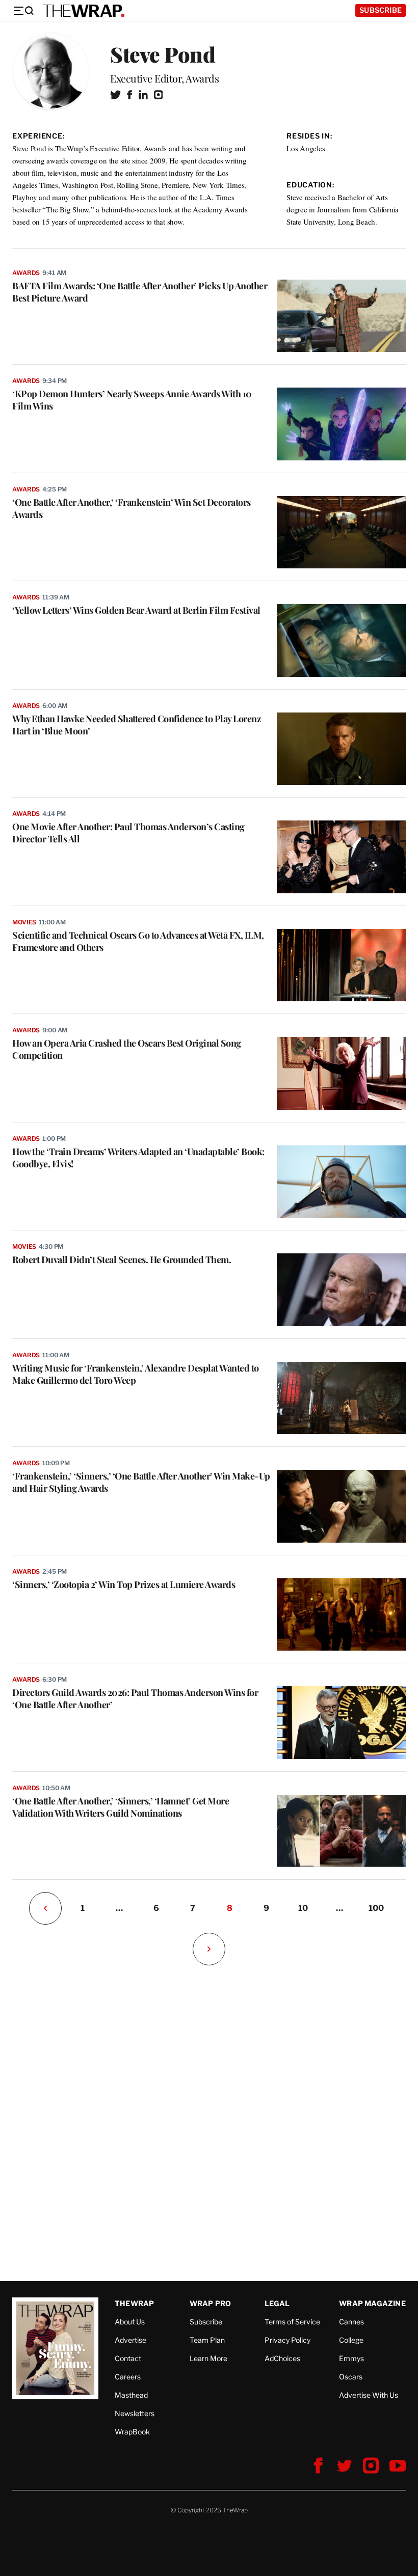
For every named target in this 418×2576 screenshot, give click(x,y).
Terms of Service (292, 2322)
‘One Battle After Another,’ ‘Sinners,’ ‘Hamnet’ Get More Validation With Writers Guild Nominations (121, 1807)
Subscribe (381, 10)
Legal (277, 2303)
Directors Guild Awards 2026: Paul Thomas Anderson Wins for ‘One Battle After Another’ (135, 1698)
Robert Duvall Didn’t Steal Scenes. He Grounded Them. (122, 1259)
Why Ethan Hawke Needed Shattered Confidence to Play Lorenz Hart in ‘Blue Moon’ (137, 725)
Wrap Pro (211, 2303)
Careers (128, 2377)
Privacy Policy (288, 2340)
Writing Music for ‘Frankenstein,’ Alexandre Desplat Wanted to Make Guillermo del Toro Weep (136, 1374)
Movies (24, 922)
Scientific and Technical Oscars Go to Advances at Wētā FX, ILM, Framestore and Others (138, 941)
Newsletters (135, 2413)
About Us (130, 2322)
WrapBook (132, 2432)
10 (303, 1908)
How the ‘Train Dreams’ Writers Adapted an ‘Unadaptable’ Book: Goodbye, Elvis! (138, 1158)
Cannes (351, 2322)
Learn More (208, 2358)
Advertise (130, 2340)
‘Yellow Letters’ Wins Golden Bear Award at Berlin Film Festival (136, 610)
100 (376, 1908)
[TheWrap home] (84, 11)
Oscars (351, 2377)
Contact (128, 2358)
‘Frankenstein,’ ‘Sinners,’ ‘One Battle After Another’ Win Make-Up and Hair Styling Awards (141, 1482)
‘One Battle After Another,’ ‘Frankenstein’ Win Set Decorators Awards (132, 508)
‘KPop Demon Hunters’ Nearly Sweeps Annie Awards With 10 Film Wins (132, 400)
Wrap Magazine (372, 2303)
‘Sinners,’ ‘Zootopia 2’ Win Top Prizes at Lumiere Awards (124, 1584)
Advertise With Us (369, 2395)
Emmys (351, 2358)
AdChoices (282, 2358)
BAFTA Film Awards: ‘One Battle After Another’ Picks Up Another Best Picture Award (140, 292)
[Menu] (23, 11)
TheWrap (134, 2303)
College (351, 2340)
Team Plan (207, 2340)
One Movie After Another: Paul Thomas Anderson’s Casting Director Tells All (128, 833)
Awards (26, 273)
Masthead (131, 2395)
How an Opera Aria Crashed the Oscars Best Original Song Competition (127, 1049)
